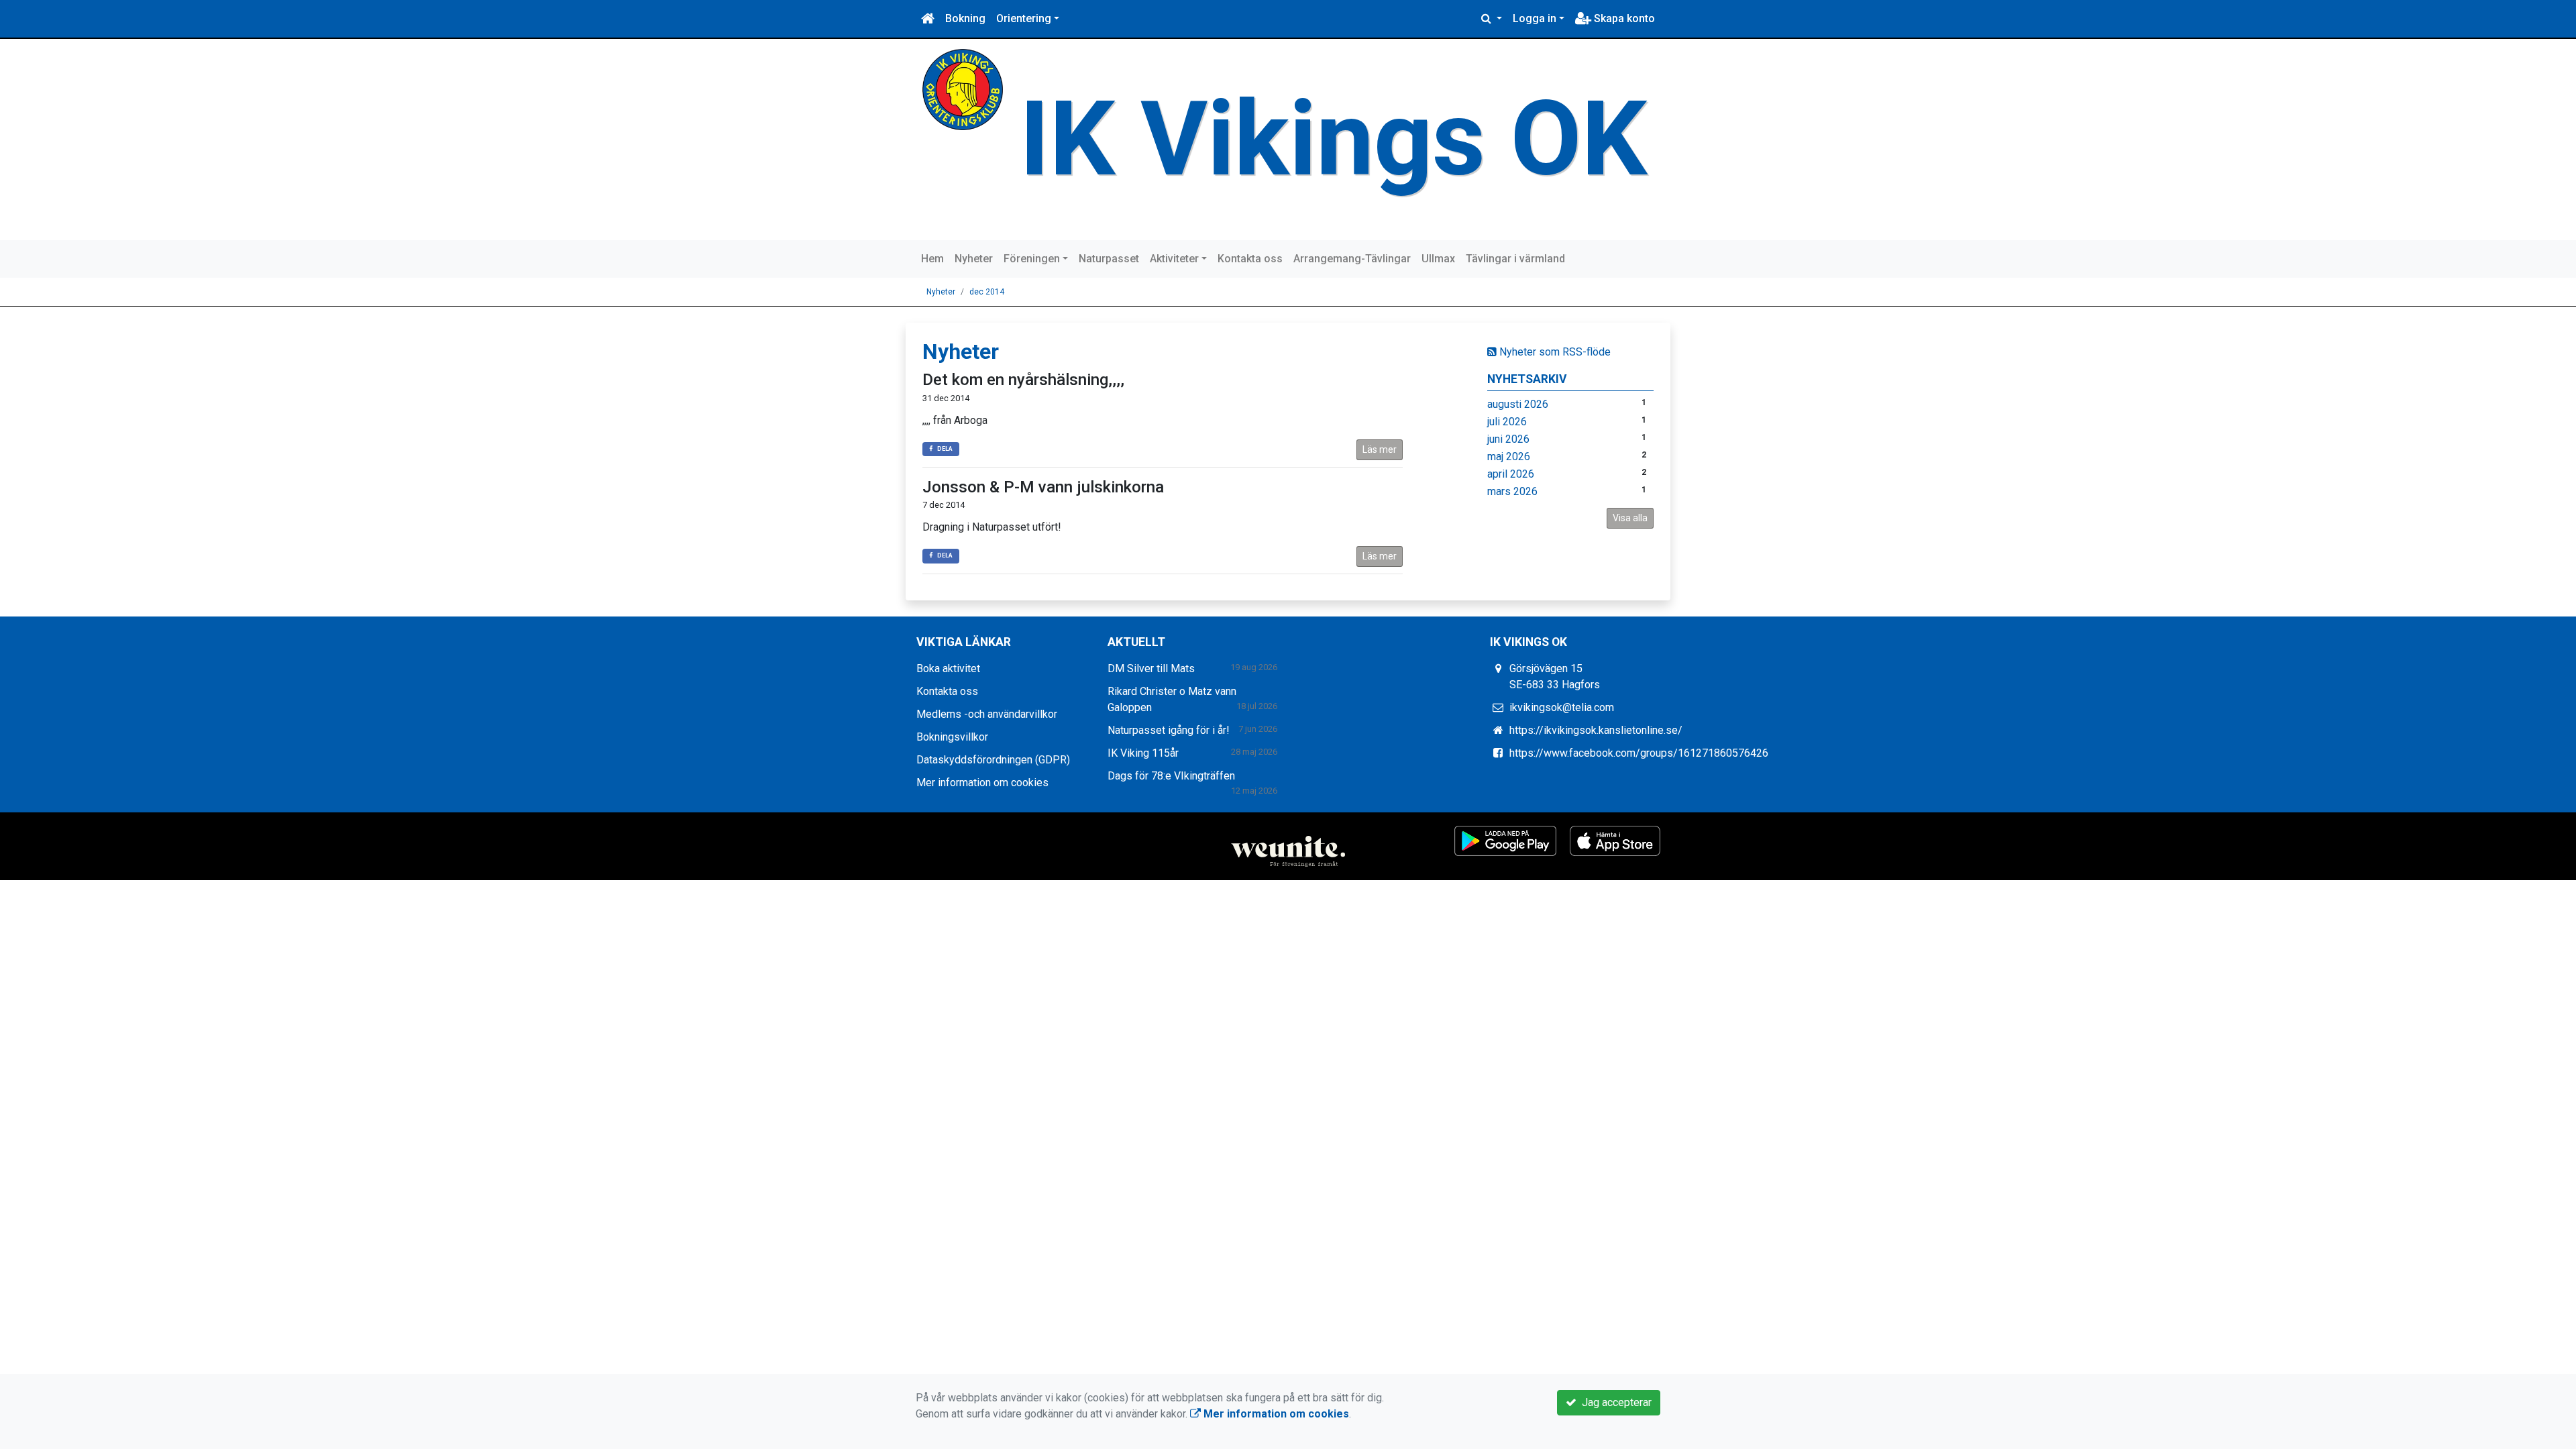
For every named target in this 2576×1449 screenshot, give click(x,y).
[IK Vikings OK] (963, 89)
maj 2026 (1509, 457)
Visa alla (1630, 518)
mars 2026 (1512, 491)
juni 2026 (1508, 439)
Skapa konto (1623, 18)
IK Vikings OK (1333, 139)
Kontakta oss (1250, 259)
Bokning (965, 18)
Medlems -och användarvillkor (987, 714)
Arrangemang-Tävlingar (1352, 259)
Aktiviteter (1174, 259)
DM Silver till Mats (1151, 668)
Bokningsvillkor (952, 737)
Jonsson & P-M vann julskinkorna (1043, 487)
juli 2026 (1507, 422)
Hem (932, 259)
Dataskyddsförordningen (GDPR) (993, 760)
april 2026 (1511, 474)
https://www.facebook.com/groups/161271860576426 (1639, 753)
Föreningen (1032, 259)
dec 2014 (987, 292)
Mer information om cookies (982, 783)
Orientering (1024, 18)
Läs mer (1380, 449)
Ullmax (1438, 259)
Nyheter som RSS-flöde (1554, 352)
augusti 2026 (1518, 404)
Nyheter (974, 259)
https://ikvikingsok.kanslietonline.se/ (1596, 730)
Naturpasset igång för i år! (1169, 730)
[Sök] (1492, 19)
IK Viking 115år (1143, 753)
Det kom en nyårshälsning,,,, (1023, 380)
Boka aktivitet (948, 668)
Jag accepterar (1614, 1402)
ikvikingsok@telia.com (1562, 707)
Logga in (1535, 18)
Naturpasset (1109, 259)
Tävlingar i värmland (1515, 259)
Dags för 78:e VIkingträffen (1171, 776)
